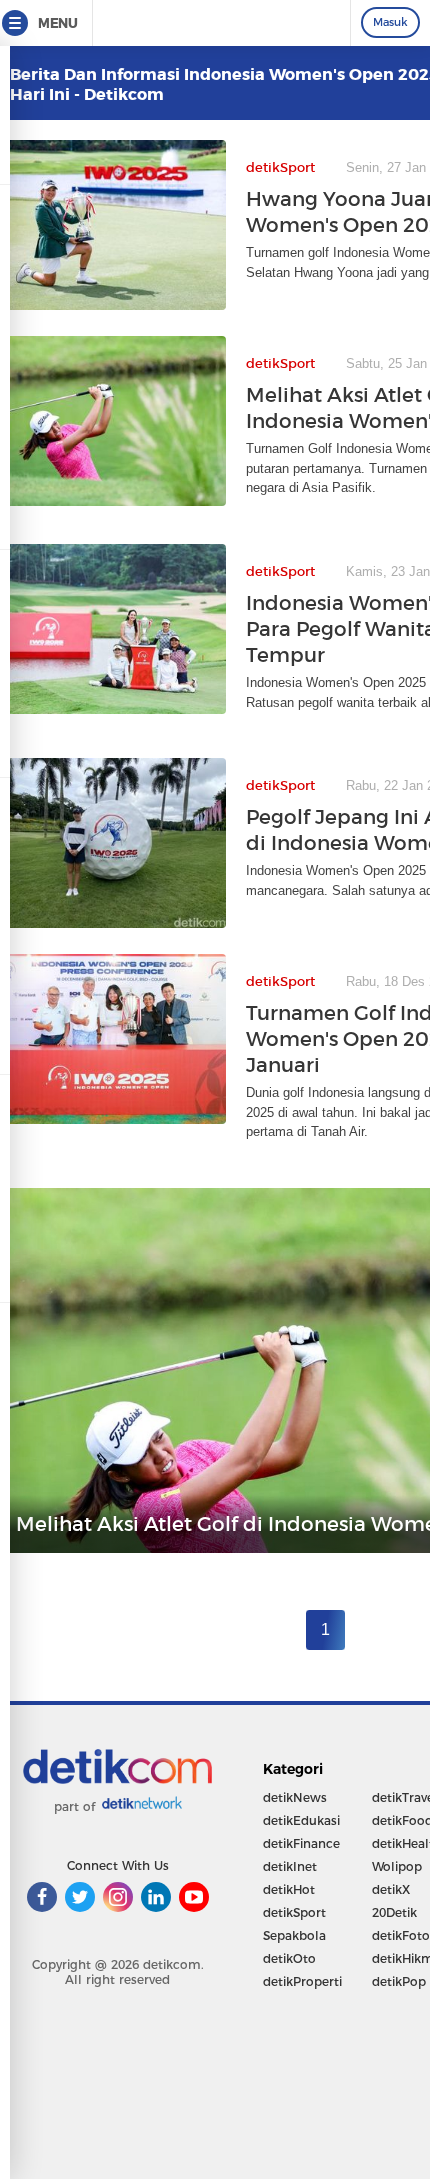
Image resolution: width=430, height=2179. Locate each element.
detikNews (295, 1797)
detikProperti (302, 1981)
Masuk (390, 22)
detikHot (289, 1889)
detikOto (289, 1958)
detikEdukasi (301, 1820)
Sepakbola (294, 1935)
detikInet (290, 1866)
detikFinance (301, 1843)
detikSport (294, 1912)
